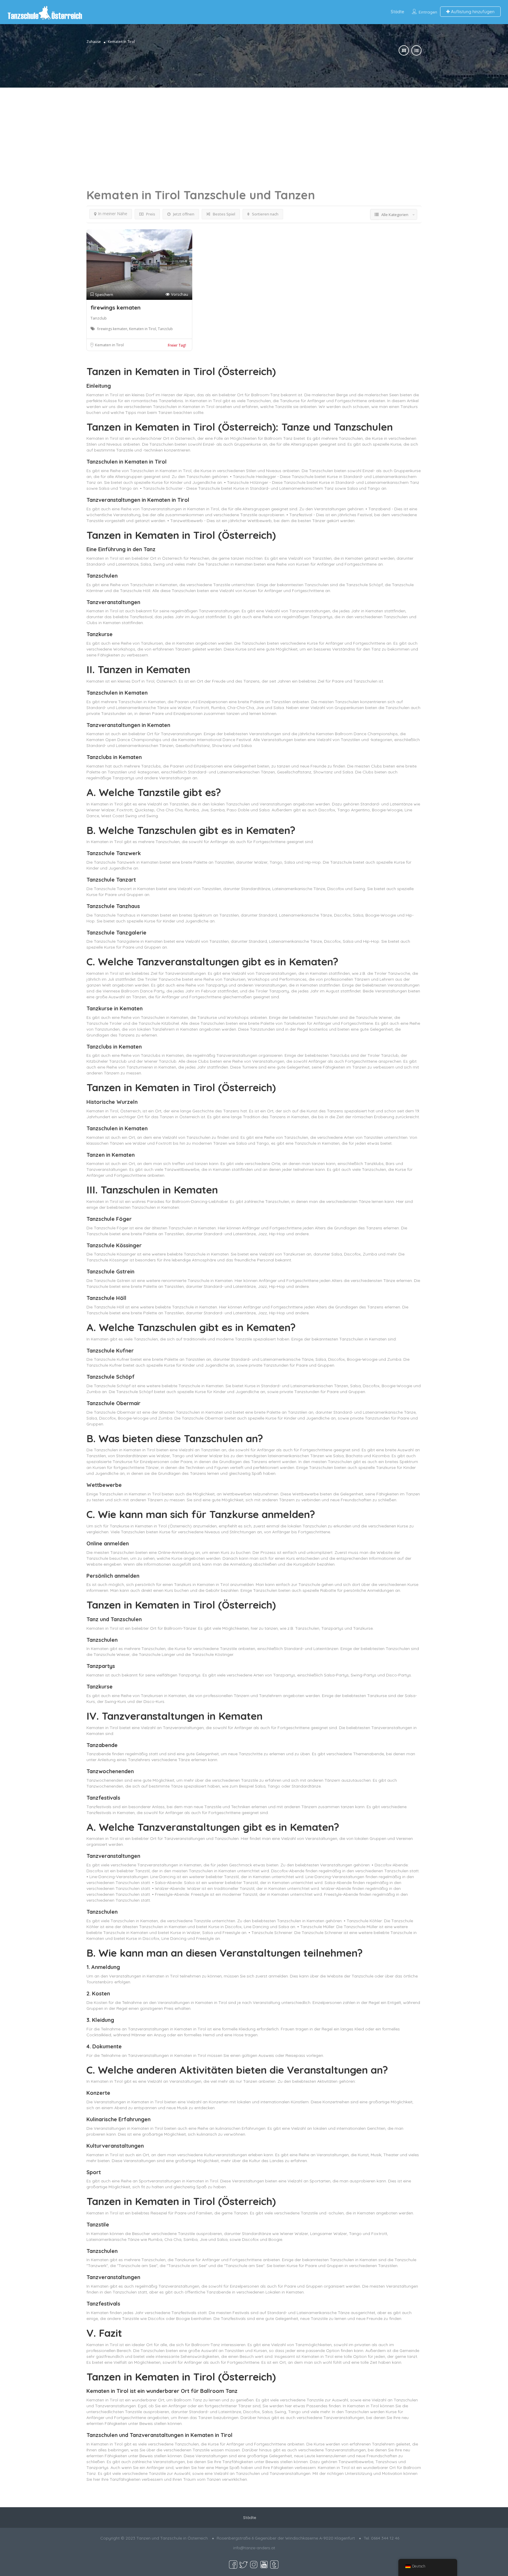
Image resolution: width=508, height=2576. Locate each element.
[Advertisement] (254, 129)
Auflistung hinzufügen (472, 12)
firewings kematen (116, 307)
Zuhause (94, 42)
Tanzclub (99, 318)
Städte (397, 12)
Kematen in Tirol (109, 345)
